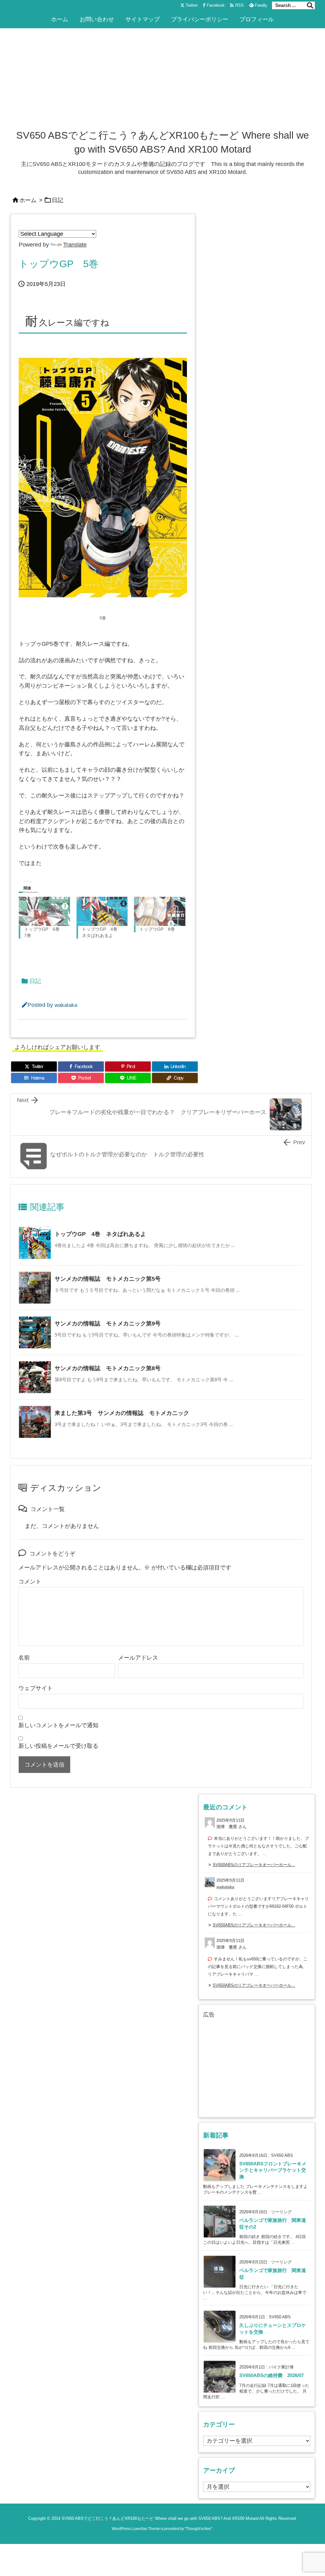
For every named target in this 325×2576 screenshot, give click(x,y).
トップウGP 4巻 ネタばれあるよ (100, 1234)
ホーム (28, 200)
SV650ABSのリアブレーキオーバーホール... (254, 1865)
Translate (75, 245)
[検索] (310, 5)
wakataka (66, 1005)
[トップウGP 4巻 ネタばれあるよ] (102, 911)
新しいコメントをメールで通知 (58, 1725)
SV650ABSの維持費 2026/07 (272, 2375)
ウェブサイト (36, 1688)
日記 (57, 200)
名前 (24, 1658)
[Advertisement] (162, 81)
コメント (30, 1582)
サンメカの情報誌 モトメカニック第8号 (108, 1368)
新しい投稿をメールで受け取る (58, 1746)
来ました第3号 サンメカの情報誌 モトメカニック (122, 1413)
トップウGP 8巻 (157, 929)
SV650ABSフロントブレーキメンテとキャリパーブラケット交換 (273, 2170)
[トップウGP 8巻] (160, 911)
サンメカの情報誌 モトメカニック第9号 (108, 1324)
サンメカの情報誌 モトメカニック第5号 (108, 1279)
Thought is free (199, 2529)
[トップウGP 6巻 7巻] (44, 911)
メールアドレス (138, 1658)
